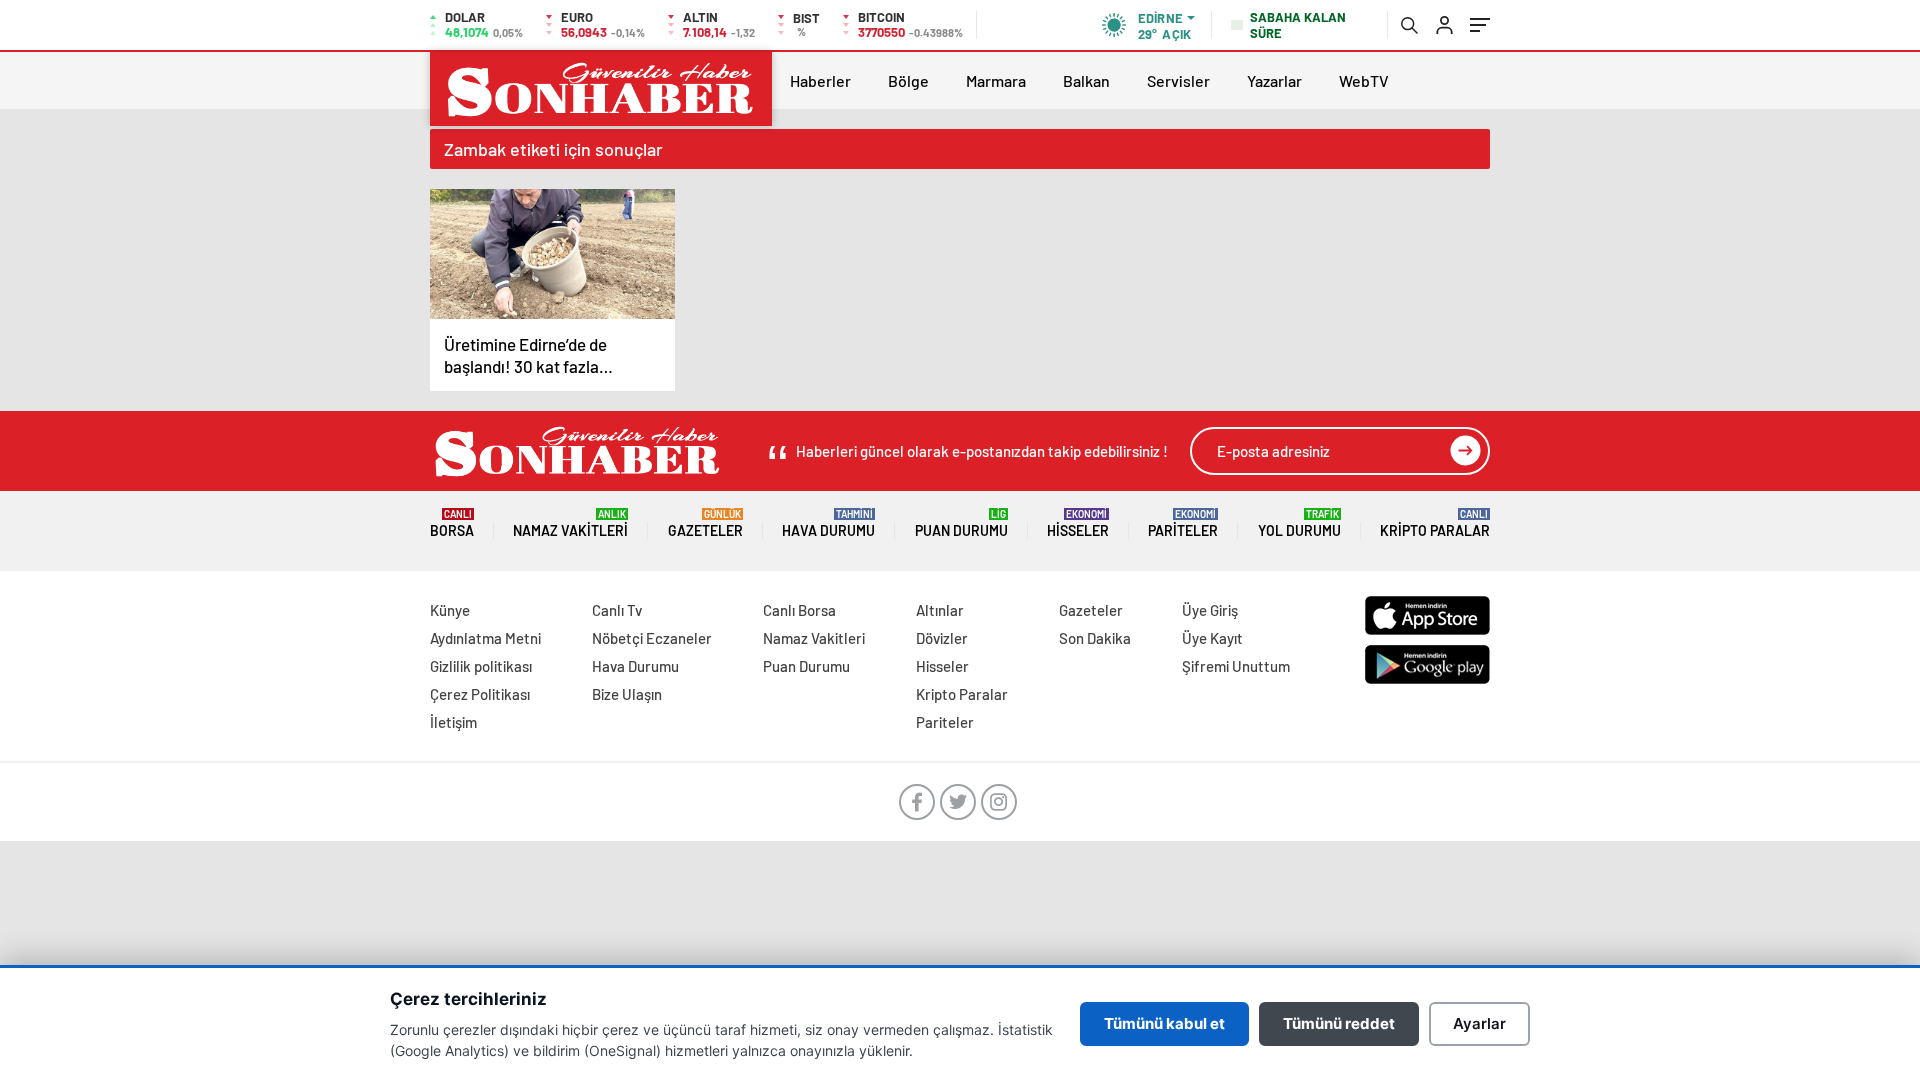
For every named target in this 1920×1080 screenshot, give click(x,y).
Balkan (1086, 80)
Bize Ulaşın (627, 694)
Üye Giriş (1210, 610)
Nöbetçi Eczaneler (652, 638)
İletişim (453, 722)
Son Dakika (1095, 638)
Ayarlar (1479, 1023)
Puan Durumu (961, 523)
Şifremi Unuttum (1236, 666)
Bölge (908, 80)
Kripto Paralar (1435, 523)
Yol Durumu (1299, 523)
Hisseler (1078, 523)
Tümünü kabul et (1164, 1023)
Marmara (996, 80)
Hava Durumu (828, 523)
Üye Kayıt (1212, 638)
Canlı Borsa (799, 610)
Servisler (1178, 80)
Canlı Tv (617, 610)
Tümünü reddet (1339, 1023)
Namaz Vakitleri (570, 523)
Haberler (820, 80)
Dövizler (942, 638)
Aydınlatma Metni (485, 638)
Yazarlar (1274, 80)
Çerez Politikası (480, 694)
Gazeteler (705, 523)
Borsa (452, 523)
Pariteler (1183, 523)
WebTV (1364, 80)
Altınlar (940, 610)
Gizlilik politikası (481, 666)
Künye (450, 610)
